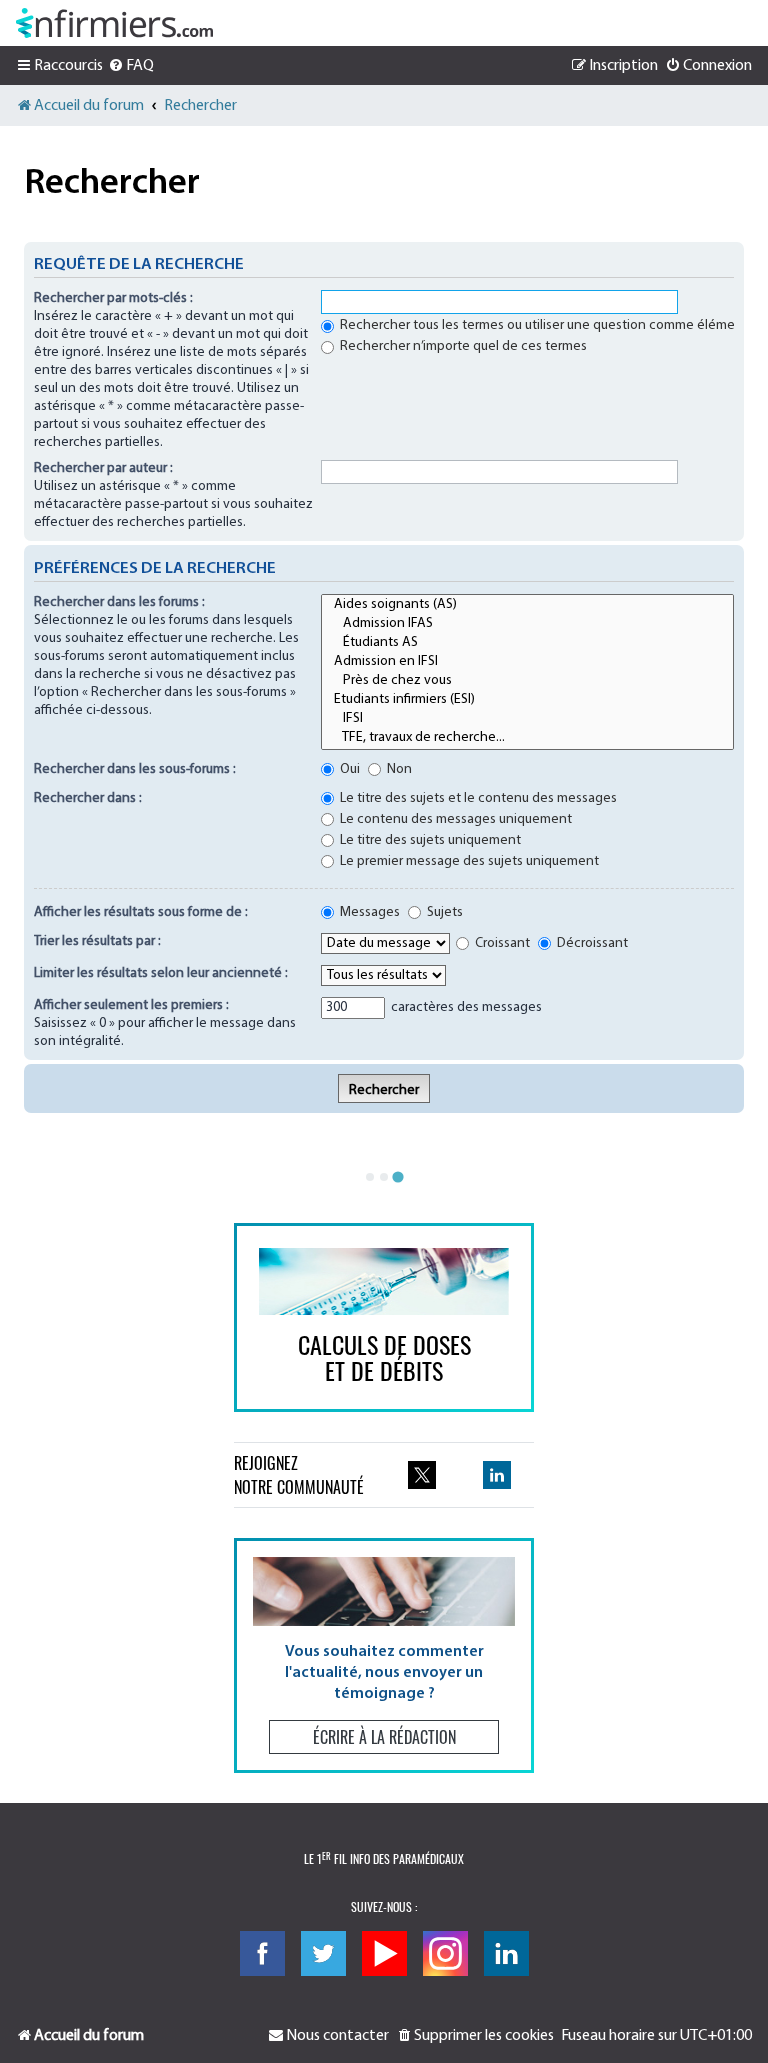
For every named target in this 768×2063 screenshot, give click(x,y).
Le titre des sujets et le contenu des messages (477, 798)
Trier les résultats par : (97, 941)
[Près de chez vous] (527, 681)
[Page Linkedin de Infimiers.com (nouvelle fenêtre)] (497, 1475)
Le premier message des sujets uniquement (468, 861)
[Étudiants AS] (527, 643)
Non (398, 769)
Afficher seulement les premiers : (131, 1005)
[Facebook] (262, 1953)
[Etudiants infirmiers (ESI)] (527, 700)
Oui (348, 769)
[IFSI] (527, 719)
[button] (384, 1655)
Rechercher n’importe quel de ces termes (462, 346)
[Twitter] (323, 1953)
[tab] (370, 1177)
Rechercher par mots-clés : (113, 298)
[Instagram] (445, 1953)
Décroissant (591, 943)
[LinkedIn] (506, 1953)
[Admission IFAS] (527, 624)
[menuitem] (131, 66)
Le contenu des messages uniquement (454, 819)
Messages (368, 912)
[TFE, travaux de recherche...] (527, 738)
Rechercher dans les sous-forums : (135, 769)
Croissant (501, 943)
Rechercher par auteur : (103, 468)
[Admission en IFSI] (527, 662)
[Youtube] (384, 1953)
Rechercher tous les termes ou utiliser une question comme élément (542, 325)
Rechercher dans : (88, 798)
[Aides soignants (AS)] (527, 605)
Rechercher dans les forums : (119, 602)
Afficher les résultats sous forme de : (141, 912)
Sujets (443, 912)
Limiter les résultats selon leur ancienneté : (161, 973)
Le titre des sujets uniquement (429, 840)
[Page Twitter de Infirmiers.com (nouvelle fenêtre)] (422, 1475)
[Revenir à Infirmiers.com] (114, 23)
